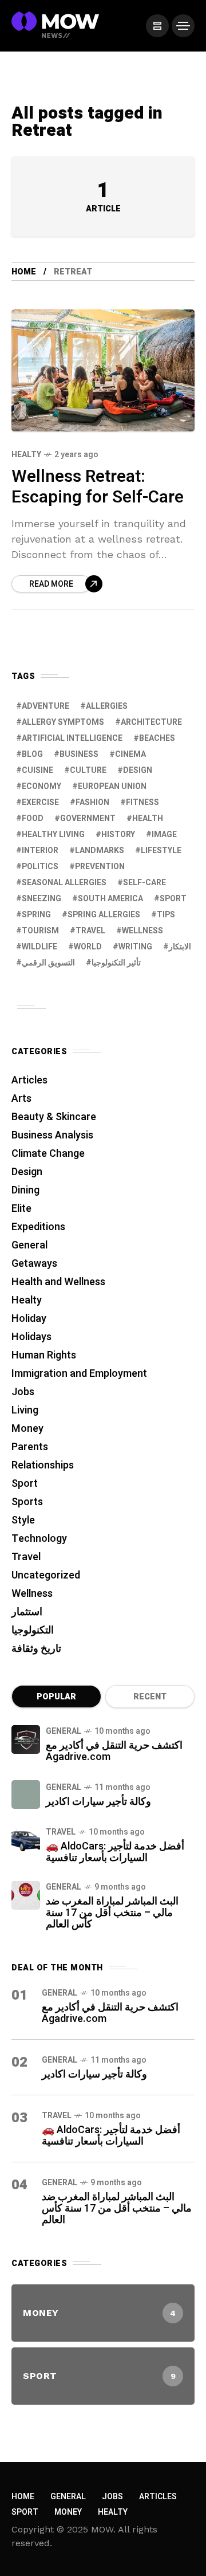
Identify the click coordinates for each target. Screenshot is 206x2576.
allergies (107, 706)
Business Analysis (52, 1135)
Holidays (31, 1337)
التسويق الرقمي (48, 963)
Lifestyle (161, 851)
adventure (45, 706)
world (88, 947)
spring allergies (104, 915)
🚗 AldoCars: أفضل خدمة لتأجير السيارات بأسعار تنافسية (115, 1852)
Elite (21, 1209)
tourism (40, 931)
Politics (40, 867)
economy (41, 786)
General (29, 1245)
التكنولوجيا (33, 1630)
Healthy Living (53, 835)
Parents (30, 1447)
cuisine (37, 770)
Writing (135, 947)
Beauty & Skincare (54, 1117)
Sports (27, 1502)
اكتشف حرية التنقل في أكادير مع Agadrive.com (114, 1751)
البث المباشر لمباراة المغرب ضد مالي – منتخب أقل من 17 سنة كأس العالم (112, 1913)
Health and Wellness (58, 1282)
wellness (142, 931)
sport (173, 899)
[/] (157, 26)
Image (164, 835)
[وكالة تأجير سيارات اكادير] (26, 1794)
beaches (157, 738)
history (118, 835)
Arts (21, 1099)
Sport (25, 1484)
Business (79, 754)
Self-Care (144, 883)
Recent (150, 1697)
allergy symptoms (63, 722)
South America (110, 899)
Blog (32, 754)
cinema (130, 754)
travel (90, 931)
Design (138, 770)
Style (23, 1520)
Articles (29, 1080)
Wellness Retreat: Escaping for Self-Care (98, 487)
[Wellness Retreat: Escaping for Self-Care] (103, 370)
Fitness (142, 802)
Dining (25, 1190)
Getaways (34, 1264)
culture (88, 770)
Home (24, 272)
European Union (112, 786)
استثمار (27, 1612)
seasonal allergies (64, 883)
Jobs (23, 1392)
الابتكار (180, 947)
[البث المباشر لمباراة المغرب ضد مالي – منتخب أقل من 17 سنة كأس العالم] (26, 1895)
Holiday (29, 1319)
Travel (26, 1557)
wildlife (39, 947)
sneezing (41, 899)
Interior (40, 851)
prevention (100, 867)
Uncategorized (46, 1575)
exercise (40, 802)
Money (27, 1429)
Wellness (32, 1594)
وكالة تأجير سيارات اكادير (98, 1802)
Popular (56, 1697)
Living (25, 1410)
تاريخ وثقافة (36, 1649)
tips (166, 915)
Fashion (92, 802)
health (148, 818)
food (33, 818)
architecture (151, 722)
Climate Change (48, 1154)
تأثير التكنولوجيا (116, 963)
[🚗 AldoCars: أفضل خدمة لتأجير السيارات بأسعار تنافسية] (26, 1840)
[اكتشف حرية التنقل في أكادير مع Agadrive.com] (26, 1739)
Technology (39, 1539)
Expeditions (38, 1227)
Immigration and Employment (79, 1374)
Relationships (43, 1465)
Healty (26, 455)
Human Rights (44, 1355)
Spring (36, 915)
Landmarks (100, 851)
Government (88, 818)
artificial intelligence (72, 738)
